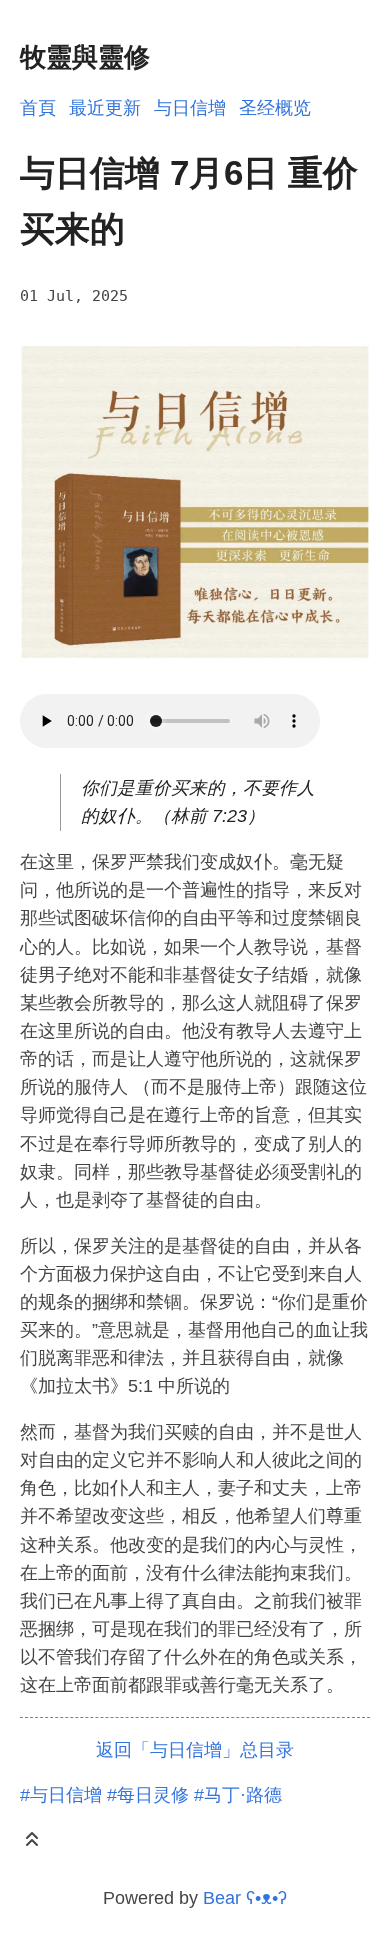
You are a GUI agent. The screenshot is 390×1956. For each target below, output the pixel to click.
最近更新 (105, 108)
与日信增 (190, 108)
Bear (245, 1898)
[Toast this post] (32, 1843)
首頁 (38, 108)
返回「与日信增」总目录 (195, 1750)
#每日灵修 (148, 1795)
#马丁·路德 (238, 1795)
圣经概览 (275, 108)
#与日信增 (61, 1795)
